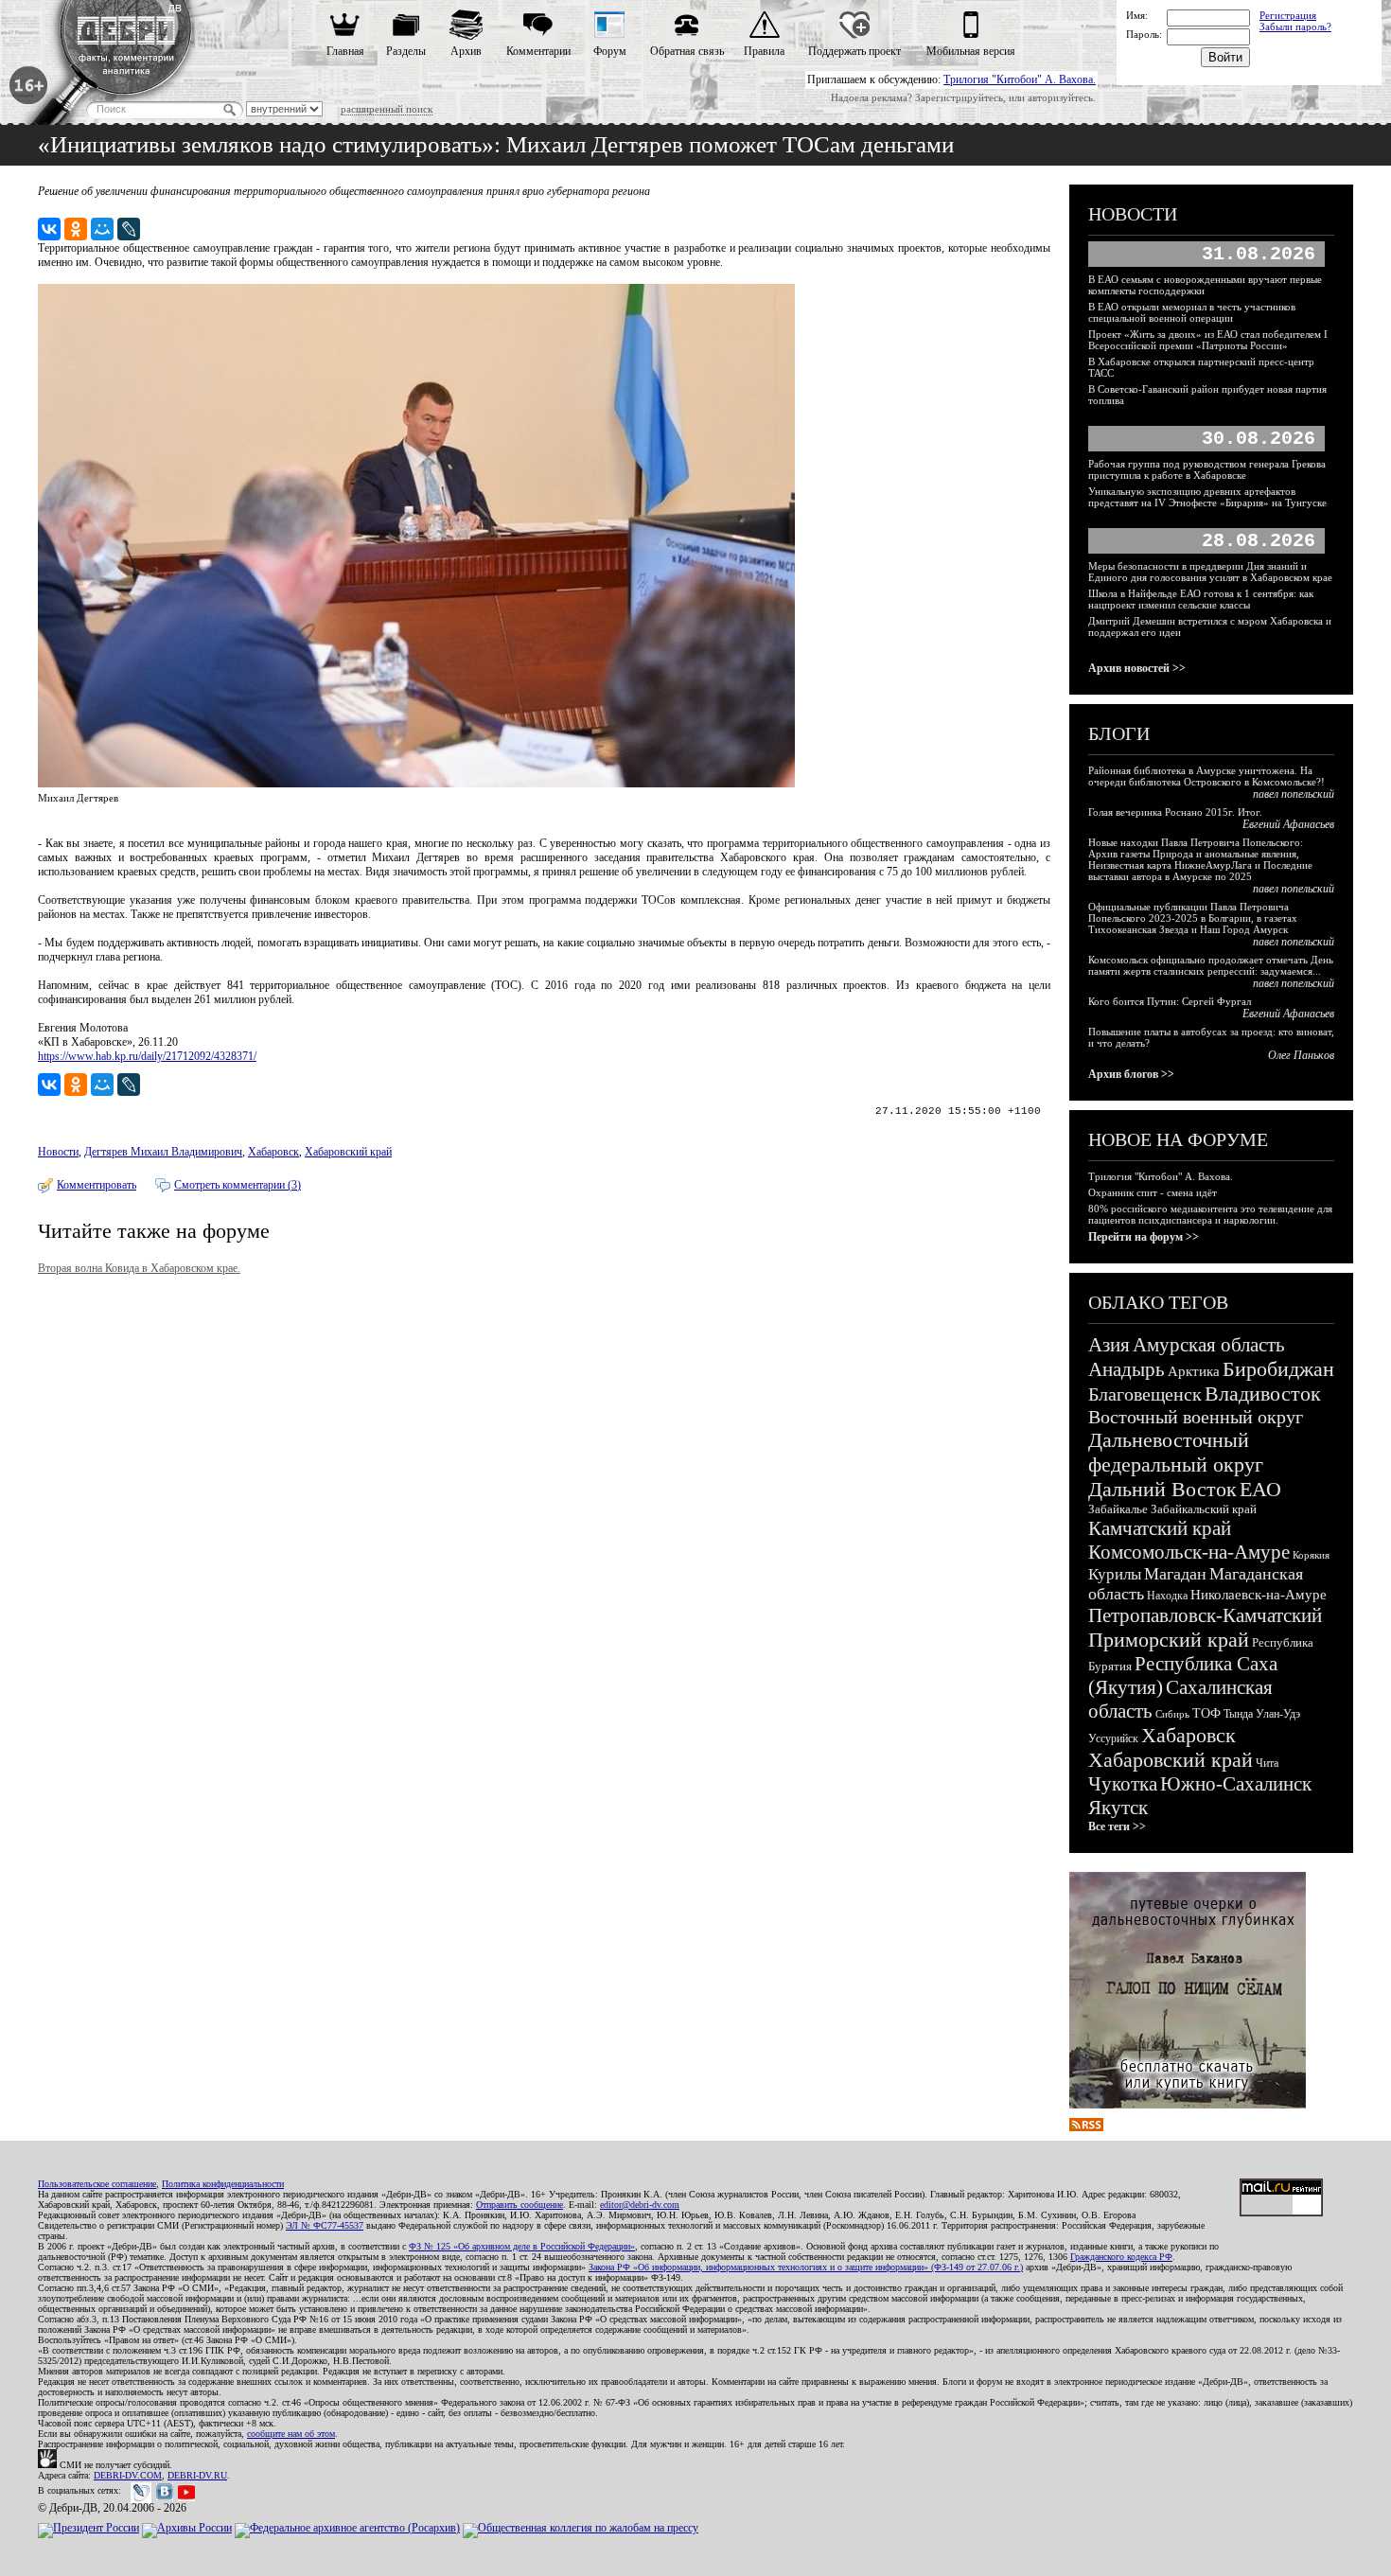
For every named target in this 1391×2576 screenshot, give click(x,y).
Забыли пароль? (1295, 26)
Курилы (1115, 1574)
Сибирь (1172, 1714)
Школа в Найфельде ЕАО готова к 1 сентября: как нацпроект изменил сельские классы (1201, 599)
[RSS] (1086, 2127)
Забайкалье (1118, 1509)
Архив (466, 51)
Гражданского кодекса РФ (1121, 2257)
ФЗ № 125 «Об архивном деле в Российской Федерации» (522, 2246)
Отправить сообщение (519, 2205)
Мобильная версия (971, 51)
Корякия (1311, 1555)
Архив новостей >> (1137, 668)
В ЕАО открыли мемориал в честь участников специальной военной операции (1192, 312)
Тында (1238, 1714)
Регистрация (1288, 15)
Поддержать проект (854, 51)
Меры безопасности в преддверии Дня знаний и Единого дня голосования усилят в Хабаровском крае (1210, 572)
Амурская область (1209, 1345)
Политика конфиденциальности (223, 2184)
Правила (764, 51)
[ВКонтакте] (49, 229)
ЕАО (1260, 1489)
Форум (610, 51)
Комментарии (538, 51)
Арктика (1194, 1371)
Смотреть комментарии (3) (238, 1185)
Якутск (1118, 1808)
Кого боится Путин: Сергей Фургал (1170, 1001)
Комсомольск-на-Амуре (1189, 1552)
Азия (1109, 1345)
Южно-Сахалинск (1236, 1784)
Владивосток (1263, 1394)
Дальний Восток (1162, 1489)
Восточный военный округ (1196, 1417)
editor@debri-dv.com (640, 2205)
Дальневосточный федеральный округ (1176, 1452)
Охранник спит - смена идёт (1153, 1192)
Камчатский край (1160, 1528)
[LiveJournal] (129, 229)
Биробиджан (1278, 1369)
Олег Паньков (1301, 1055)
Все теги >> (1117, 1826)
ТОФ (1206, 1713)
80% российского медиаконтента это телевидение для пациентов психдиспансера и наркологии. (1210, 1214)
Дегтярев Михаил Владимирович (163, 1152)
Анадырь (1127, 1369)
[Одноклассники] (76, 229)
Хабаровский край (348, 1152)
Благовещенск (1145, 1394)
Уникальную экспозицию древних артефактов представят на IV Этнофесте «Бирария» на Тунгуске (1207, 497)
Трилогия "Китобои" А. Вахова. (1020, 79)
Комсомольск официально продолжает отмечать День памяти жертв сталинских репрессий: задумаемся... (1211, 965)
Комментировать (97, 1185)
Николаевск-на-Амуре (1259, 1595)
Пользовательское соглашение (97, 2184)
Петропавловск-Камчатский (1205, 1615)
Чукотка (1123, 1784)
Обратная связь (687, 51)
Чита (1267, 1763)
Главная (345, 51)
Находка (1167, 1596)
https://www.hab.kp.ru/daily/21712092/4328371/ (147, 1056)
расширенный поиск (387, 109)
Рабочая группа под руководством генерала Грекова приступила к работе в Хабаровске (1207, 469)
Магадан (1175, 1574)
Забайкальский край (1204, 1509)
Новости (58, 1152)
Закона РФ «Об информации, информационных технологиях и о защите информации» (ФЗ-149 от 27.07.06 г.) (806, 2267)
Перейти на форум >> (1144, 1237)
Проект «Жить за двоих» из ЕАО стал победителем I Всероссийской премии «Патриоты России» (1208, 340)
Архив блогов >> (1131, 1074)
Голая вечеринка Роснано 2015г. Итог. (1175, 812)
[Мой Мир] (102, 229)
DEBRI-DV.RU (197, 2475)
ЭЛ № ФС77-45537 (325, 2225)
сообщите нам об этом (291, 2434)
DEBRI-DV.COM (128, 2475)
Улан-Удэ (1278, 1714)
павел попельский (1294, 794)
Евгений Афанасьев (1288, 824)
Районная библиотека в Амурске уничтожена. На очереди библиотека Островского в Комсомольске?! (1206, 776)
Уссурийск (1113, 1738)
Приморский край (1169, 1640)
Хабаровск (273, 1152)
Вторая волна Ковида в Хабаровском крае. (139, 1268)
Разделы (406, 51)
